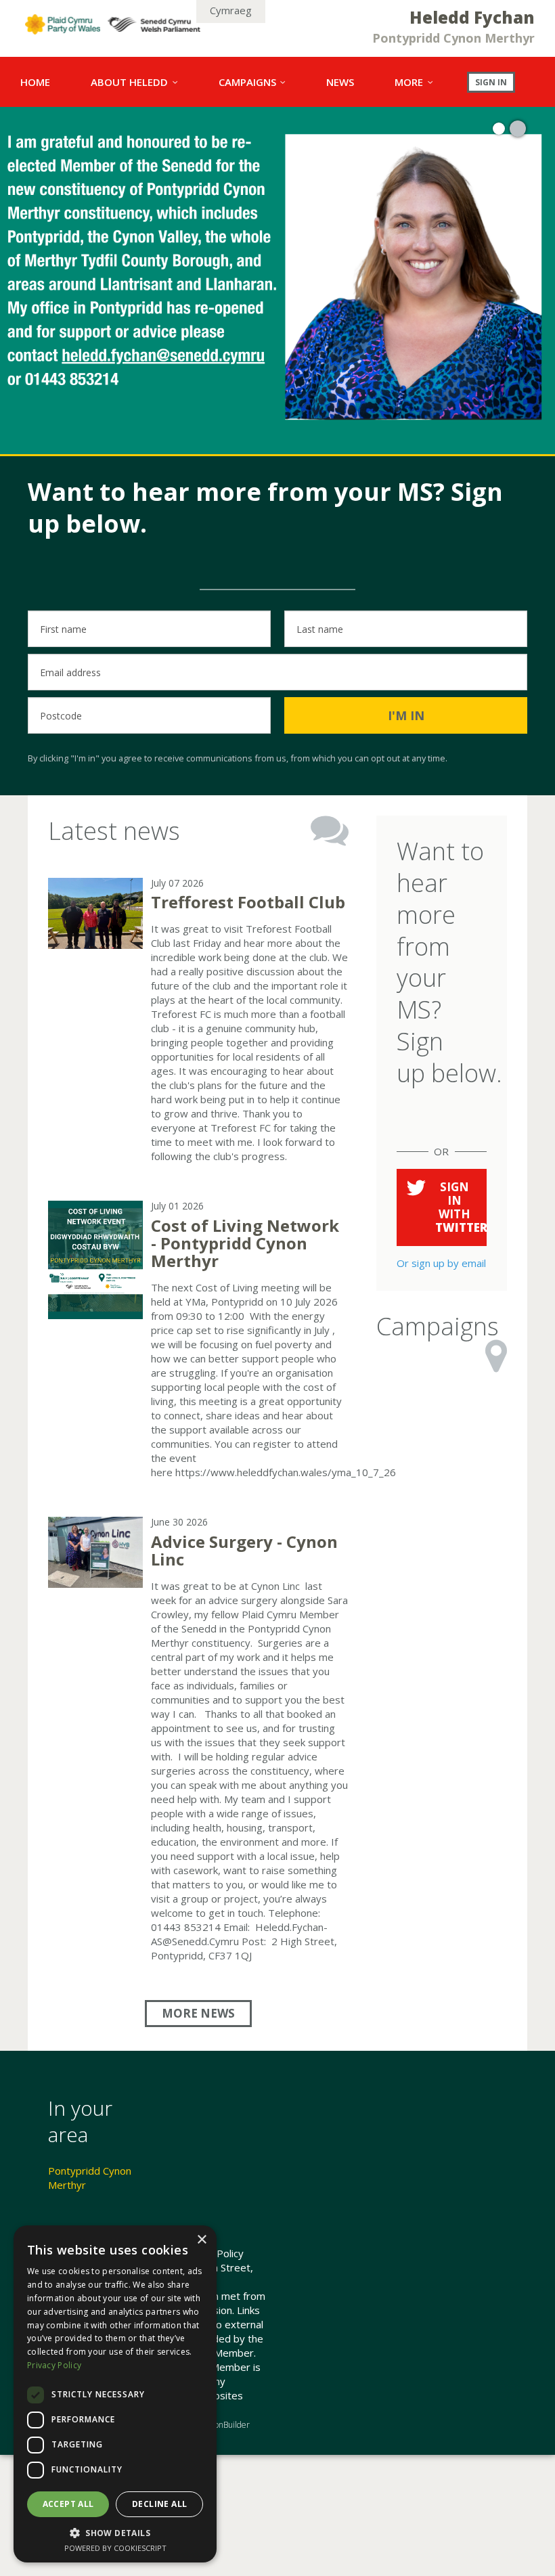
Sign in (491, 82)
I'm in (406, 715)
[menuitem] (35, 82)
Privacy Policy (54, 2365)
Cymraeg (231, 10)
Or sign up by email (441, 1263)
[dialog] (115, 2394)
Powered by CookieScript (115, 2548)
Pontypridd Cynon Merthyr (90, 2178)
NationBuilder (225, 2425)
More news (198, 2013)
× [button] (201, 2240)
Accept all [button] (68, 2504)
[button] (115, 2533)
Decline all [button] (159, 2504)
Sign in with (461, 1207)
